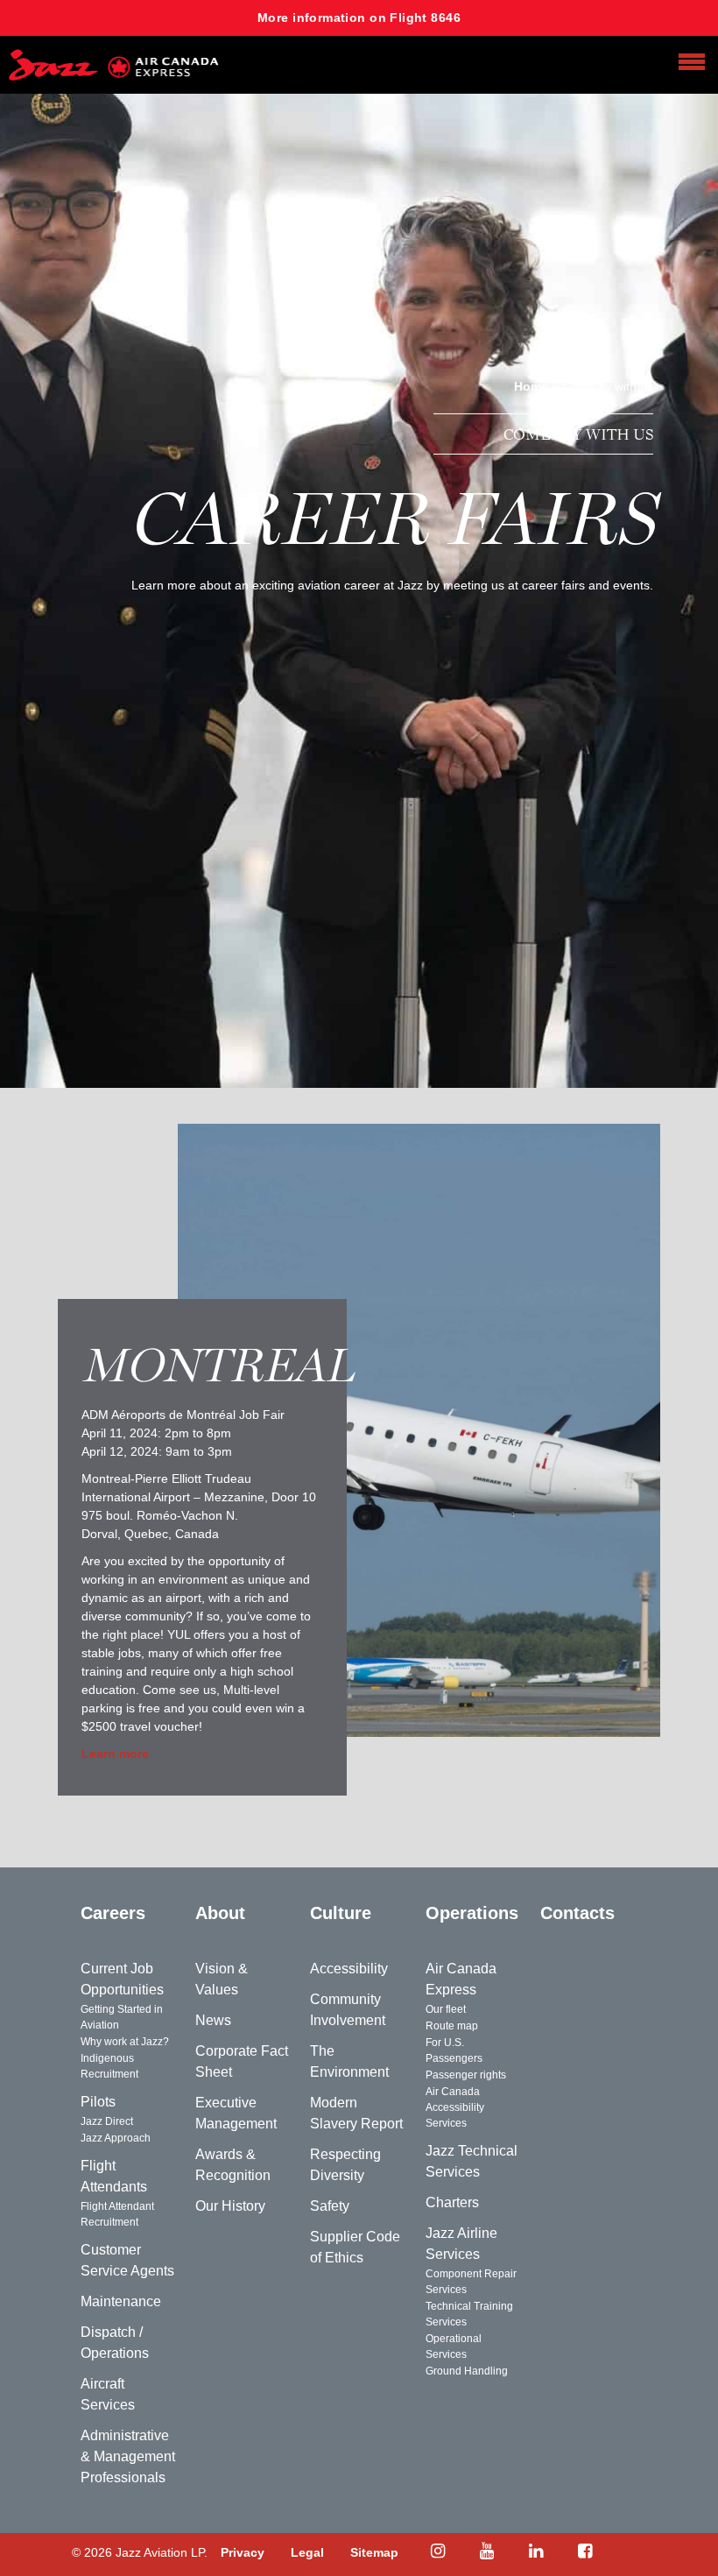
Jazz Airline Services (461, 2244)
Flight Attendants (114, 2176)
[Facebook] (585, 2551)
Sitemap (374, 2552)
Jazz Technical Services (472, 2161)
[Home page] (114, 65)
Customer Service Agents (127, 2260)
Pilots (98, 2102)
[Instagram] (438, 2551)
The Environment (349, 2061)
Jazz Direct (107, 2121)
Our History (230, 2206)
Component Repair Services (471, 2282)
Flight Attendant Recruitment (117, 2214)
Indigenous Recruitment (109, 2066)
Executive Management (236, 2113)
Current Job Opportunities (122, 1979)
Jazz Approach (116, 2138)
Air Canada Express (461, 1979)
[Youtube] (487, 2551)
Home (531, 386)
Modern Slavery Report (356, 2113)
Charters (452, 2202)
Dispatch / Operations (115, 2343)
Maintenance (121, 2301)
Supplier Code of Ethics (355, 2247)
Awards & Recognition (233, 2165)
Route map (452, 2026)
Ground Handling (467, 2371)
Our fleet (446, 2009)
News (213, 2020)
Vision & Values (222, 1979)
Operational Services (454, 2347)
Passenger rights (466, 2075)
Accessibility (349, 1969)
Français (576, 1969)
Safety (330, 2206)
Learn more (115, 1754)
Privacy (243, 2552)
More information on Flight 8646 (359, 18)
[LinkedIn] (536, 2551)
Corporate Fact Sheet (242, 2061)
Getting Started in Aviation (122, 2017)
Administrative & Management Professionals (128, 2456)
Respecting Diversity (345, 2165)
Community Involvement (348, 2010)
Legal (307, 2552)
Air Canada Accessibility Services (455, 2107)
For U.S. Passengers (454, 2050)
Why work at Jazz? (125, 2042)
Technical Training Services (469, 2314)
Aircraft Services (108, 2394)
